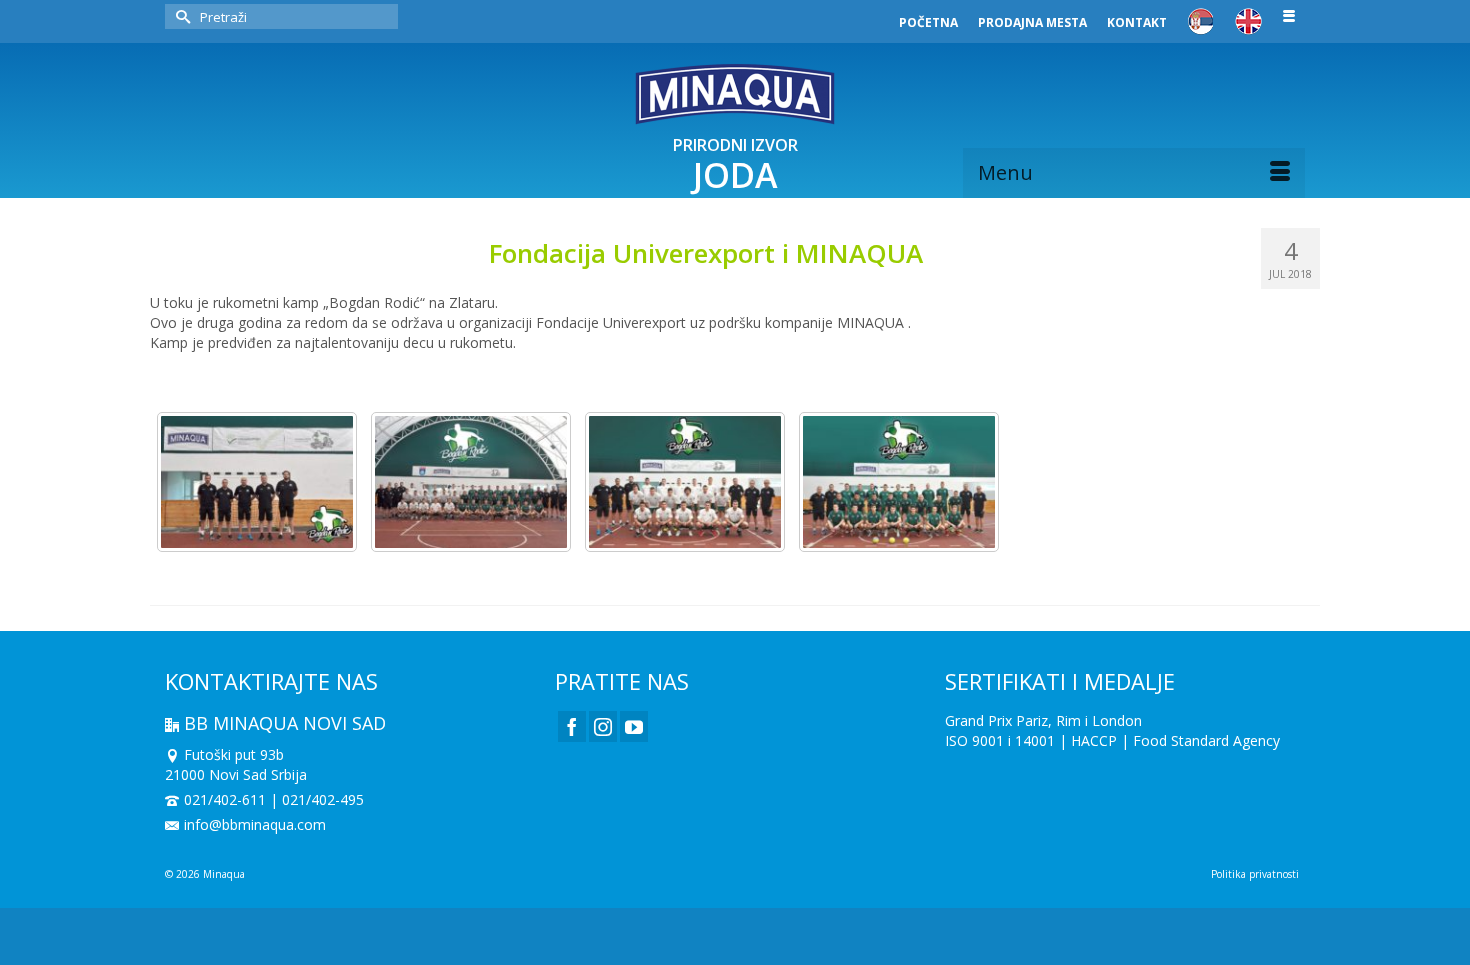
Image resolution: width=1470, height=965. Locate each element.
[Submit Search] (180, 16)
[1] (899, 482)
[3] (471, 482)
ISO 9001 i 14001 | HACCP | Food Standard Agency (1112, 740)
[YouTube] (634, 726)
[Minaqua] (735, 94)
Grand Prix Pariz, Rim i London (1043, 720)
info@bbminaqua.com (255, 824)
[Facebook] (572, 726)
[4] (257, 482)
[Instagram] (603, 726)
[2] (685, 482)
